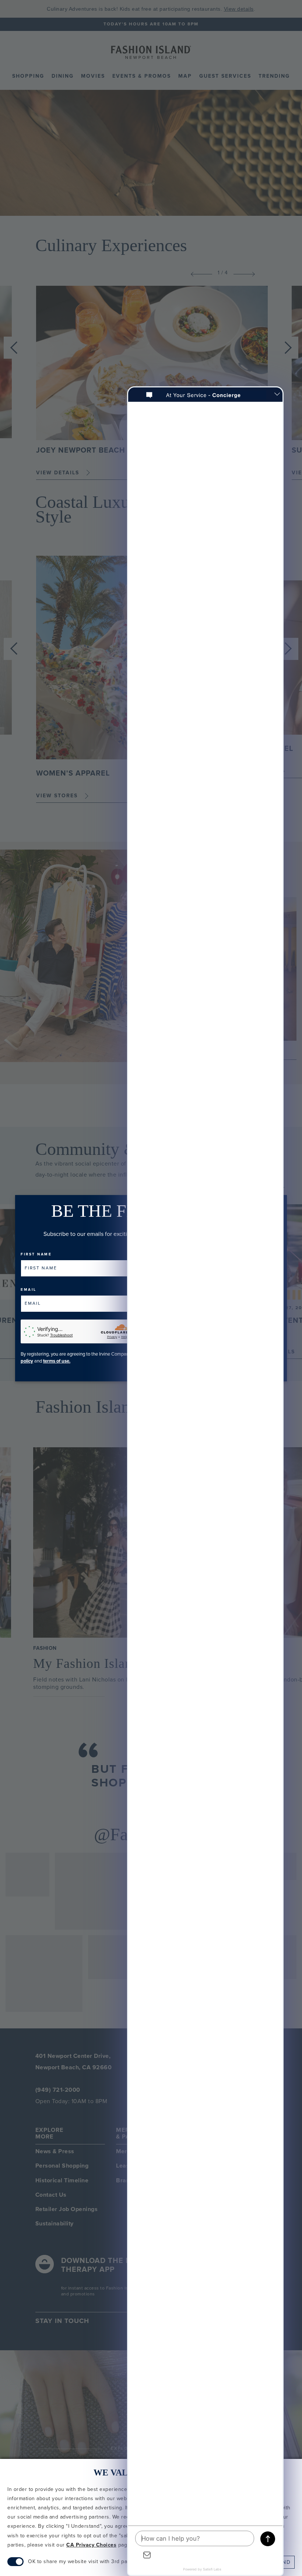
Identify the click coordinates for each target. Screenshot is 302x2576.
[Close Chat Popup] (277, 395)
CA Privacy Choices (91, 2545)
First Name (36, 1254)
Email (29, 1290)
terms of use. (57, 1361)
